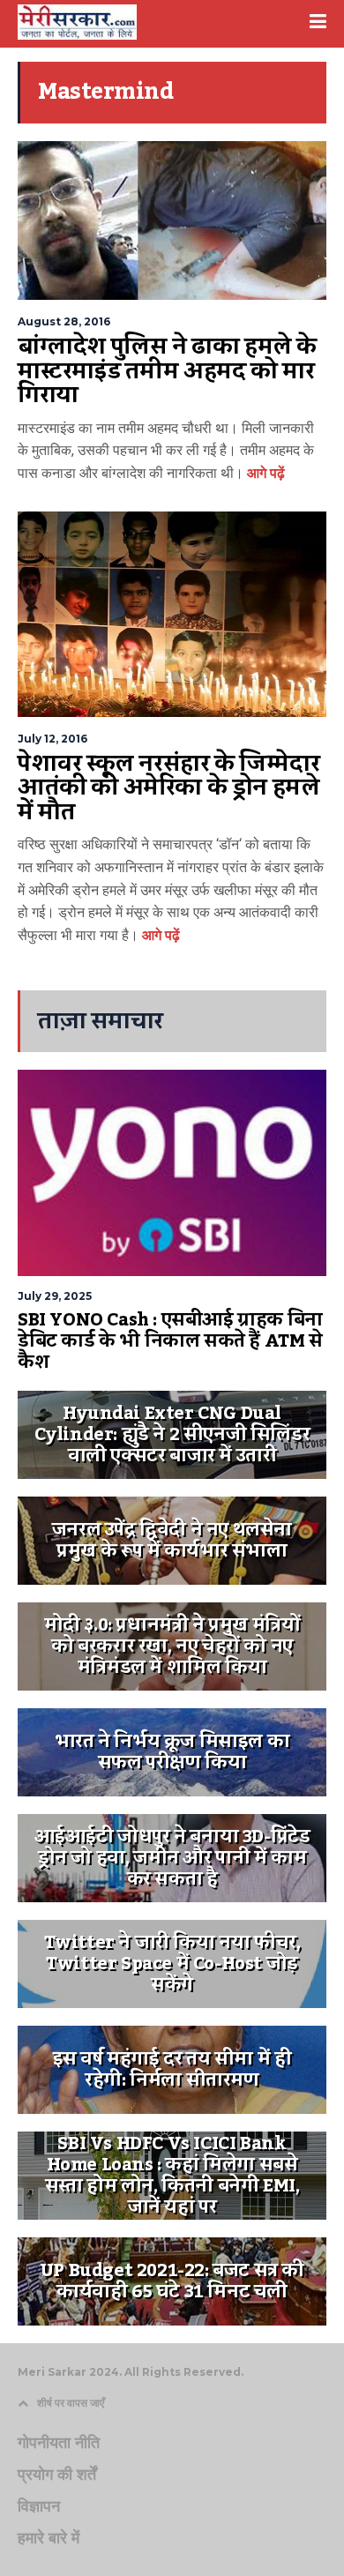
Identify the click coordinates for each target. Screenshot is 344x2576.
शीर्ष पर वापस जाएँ (71, 2403)
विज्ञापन (39, 2506)
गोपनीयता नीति (59, 2443)
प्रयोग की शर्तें (57, 2475)
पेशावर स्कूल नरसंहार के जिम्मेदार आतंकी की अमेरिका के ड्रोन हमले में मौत (168, 788)
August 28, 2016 (64, 321)
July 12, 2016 (52, 739)
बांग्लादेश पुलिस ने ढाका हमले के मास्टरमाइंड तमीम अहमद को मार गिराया (167, 371)
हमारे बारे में (49, 2538)
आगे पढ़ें (264, 473)
